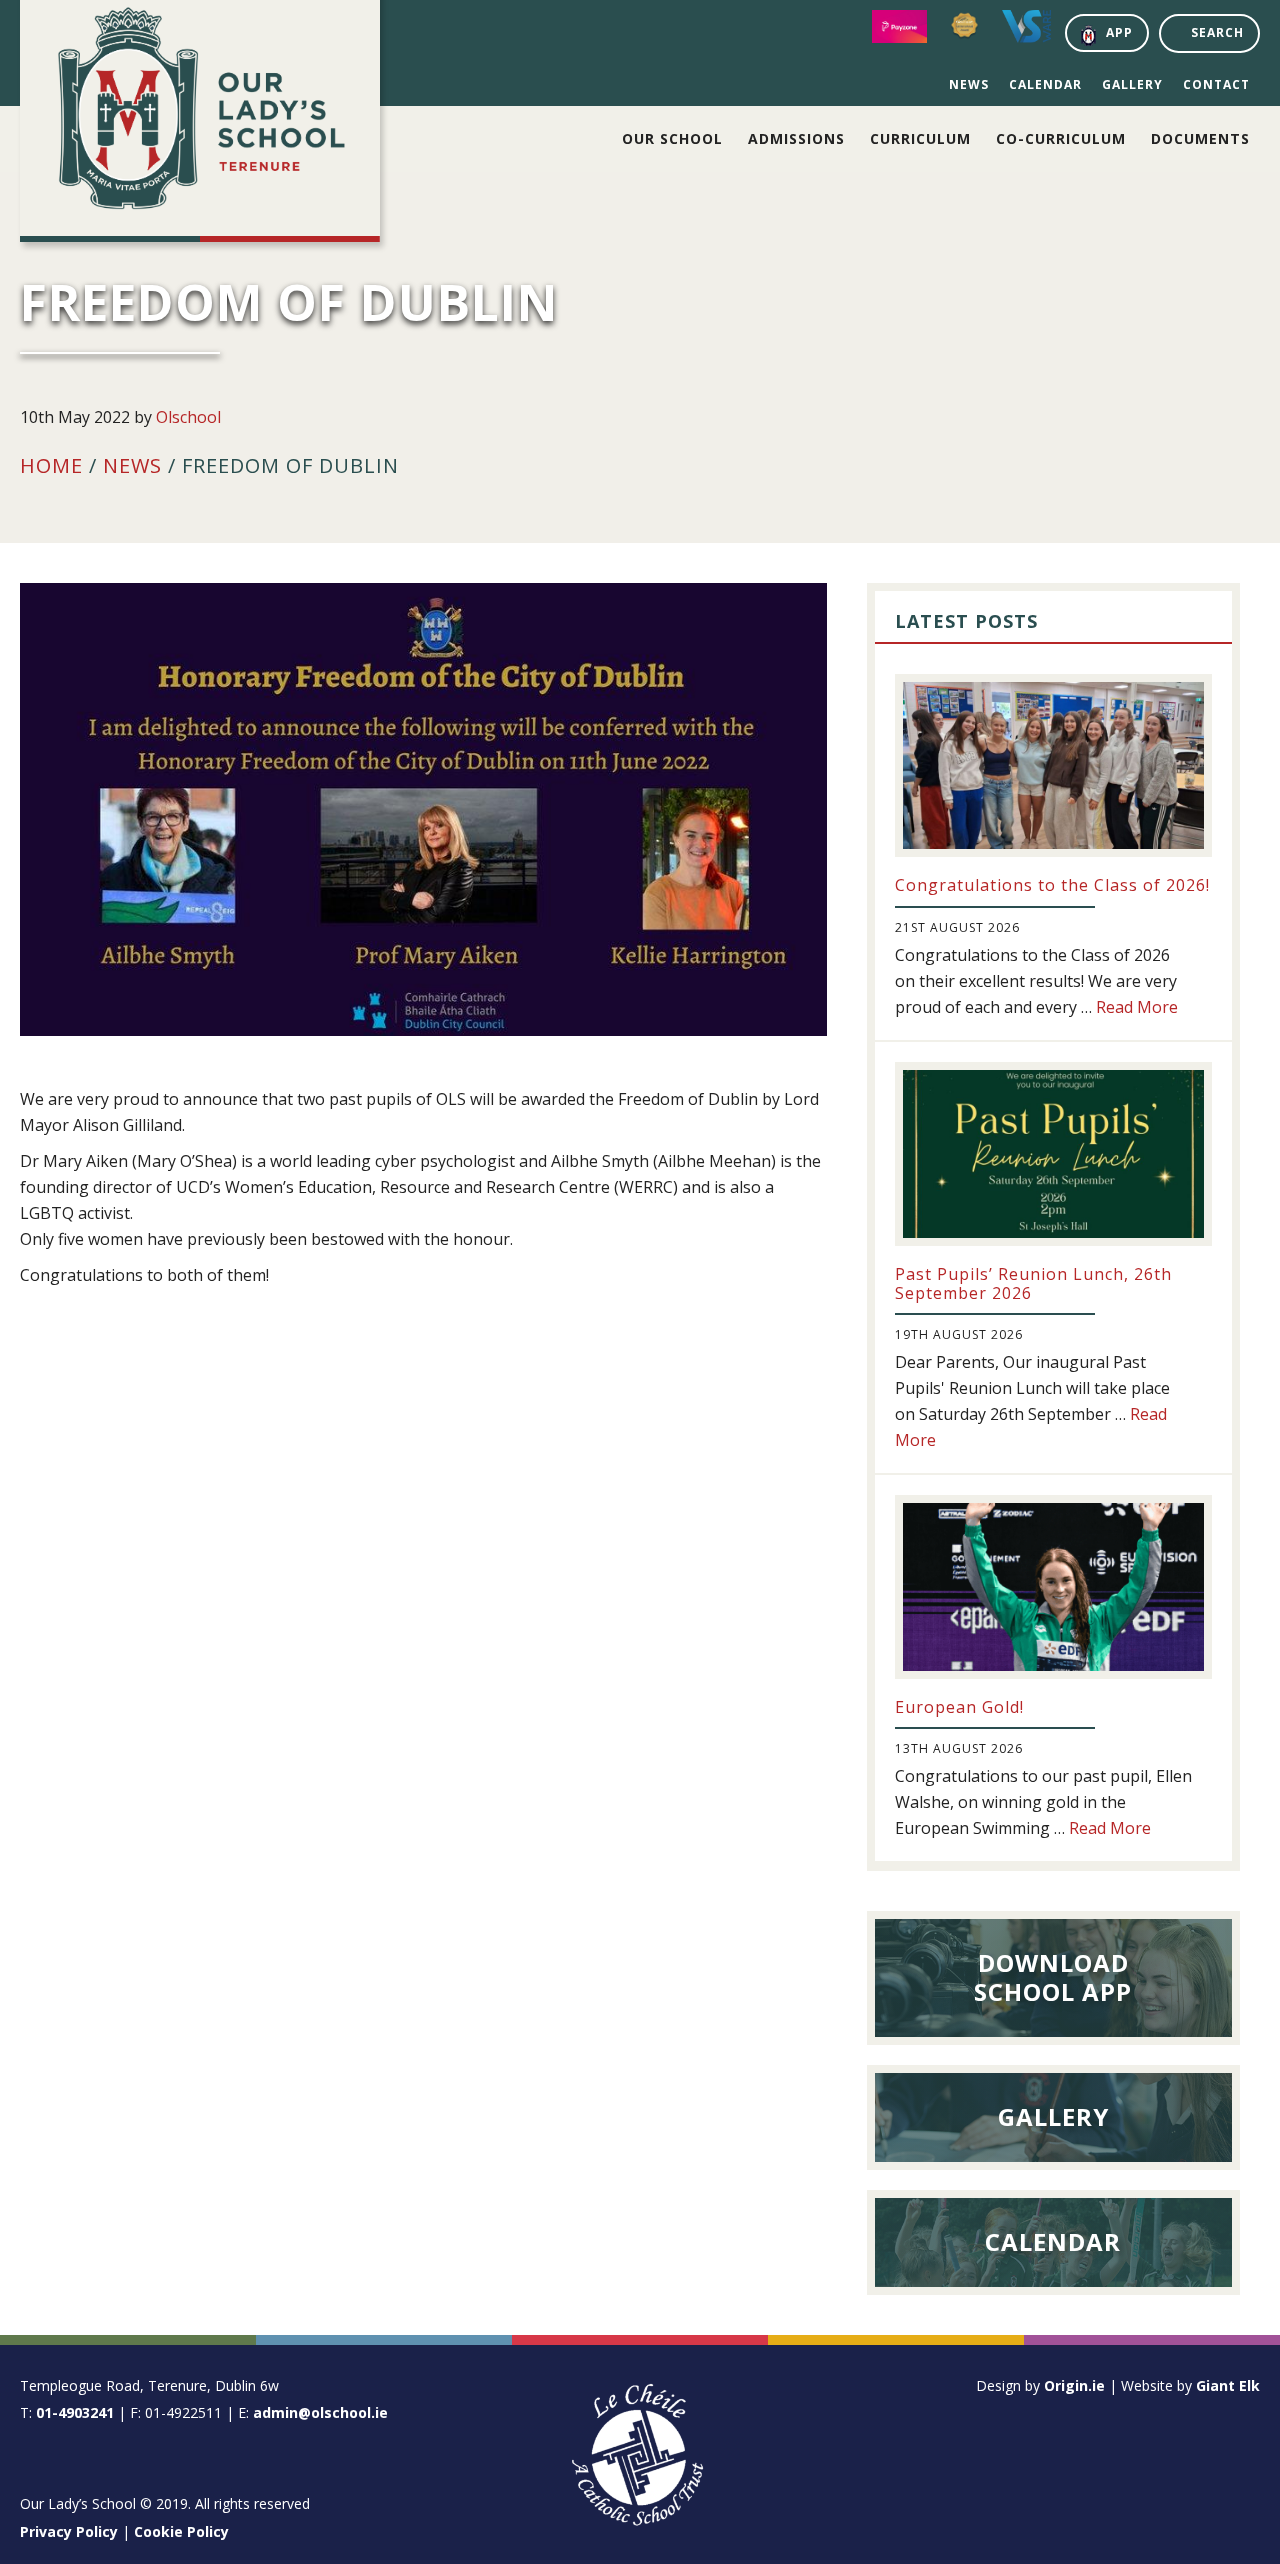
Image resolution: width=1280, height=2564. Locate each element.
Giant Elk (1228, 2385)
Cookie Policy (181, 2531)
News (969, 84)
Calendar (1045, 84)
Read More (1137, 1007)
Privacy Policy (69, 2531)
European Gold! (959, 1707)
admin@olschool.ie (320, 2412)
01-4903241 (75, 2412)
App (1119, 32)
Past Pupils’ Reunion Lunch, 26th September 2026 (1033, 1283)
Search (1217, 32)
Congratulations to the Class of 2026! (1052, 885)
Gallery (1132, 84)
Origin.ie (1074, 2385)
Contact (1216, 84)
